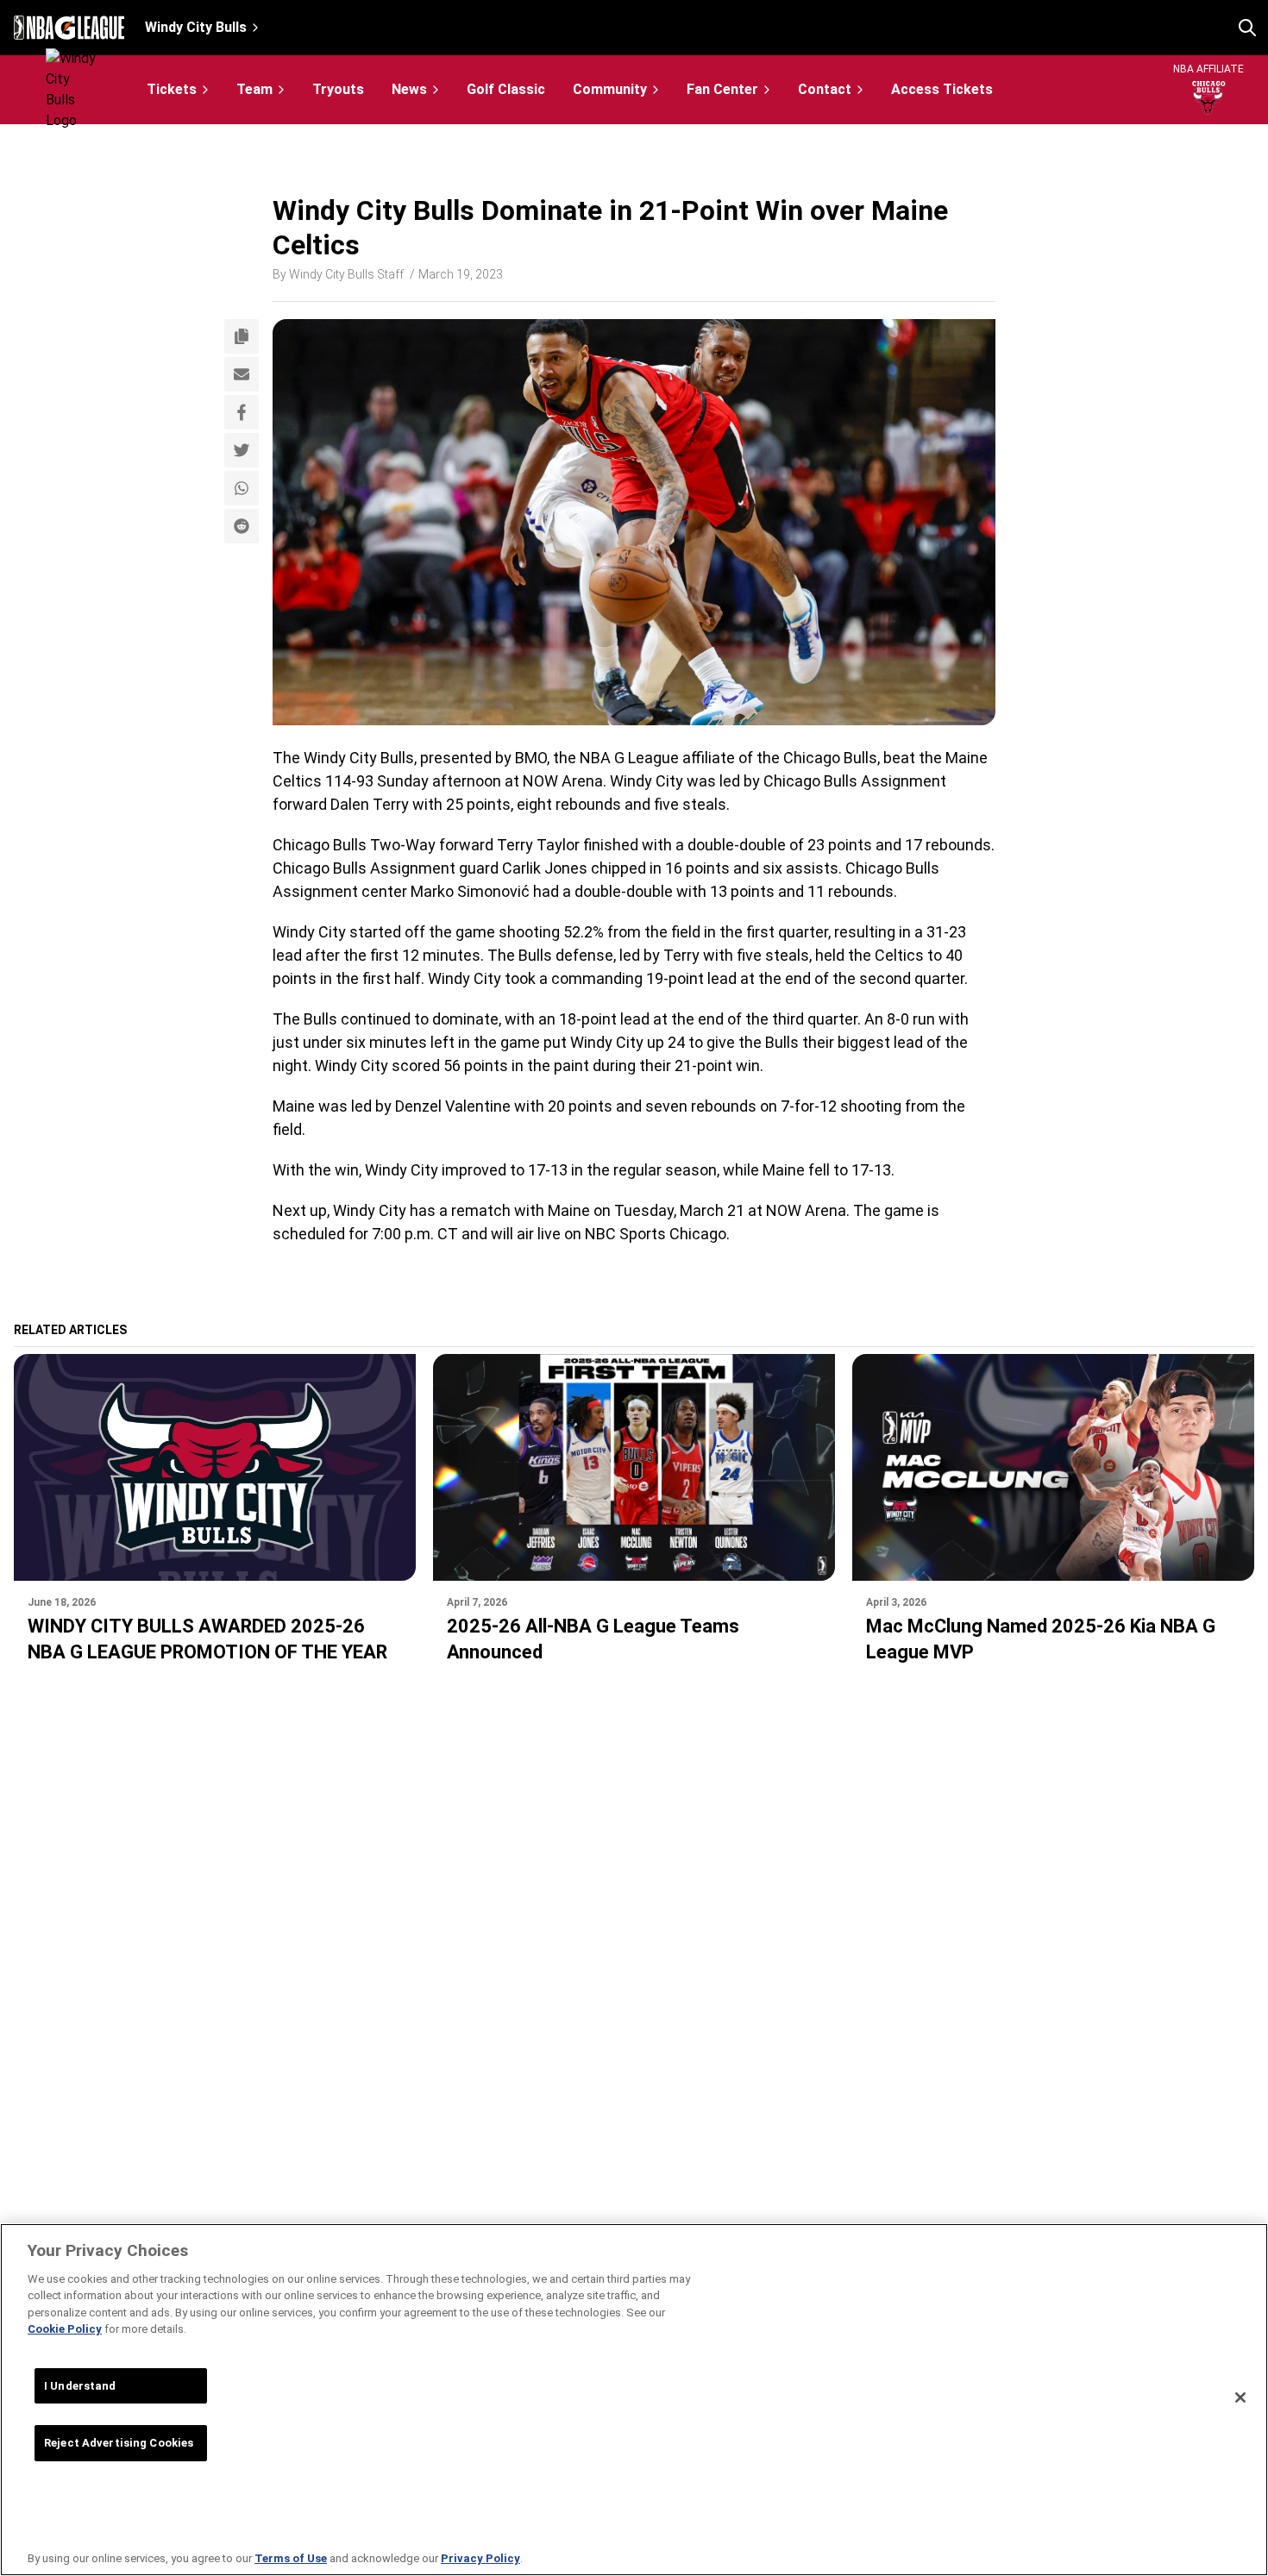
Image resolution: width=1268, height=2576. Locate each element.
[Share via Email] (242, 374)
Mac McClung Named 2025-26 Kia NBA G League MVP (1041, 1639)
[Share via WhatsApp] (242, 488)
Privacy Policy (480, 2558)
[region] (634, 2400)
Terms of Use (291, 2558)
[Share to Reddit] (242, 526)
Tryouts (338, 90)
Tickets (172, 89)
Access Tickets (942, 90)
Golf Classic (506, 90)
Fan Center (722, 89)
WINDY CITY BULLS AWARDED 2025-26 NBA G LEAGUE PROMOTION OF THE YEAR (207, 1639)
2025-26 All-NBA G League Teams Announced (593, 1639)
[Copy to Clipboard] (242, 336)
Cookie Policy (65, 2329)
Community (610, 89)
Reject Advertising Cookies (119, 2443)
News (409, 89)
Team (254, 89)
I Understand (80, 2386)
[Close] (1240, 2397)
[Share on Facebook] (242, 412)
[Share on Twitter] (242, 450)
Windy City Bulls (196, 27)
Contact (825, 89)
